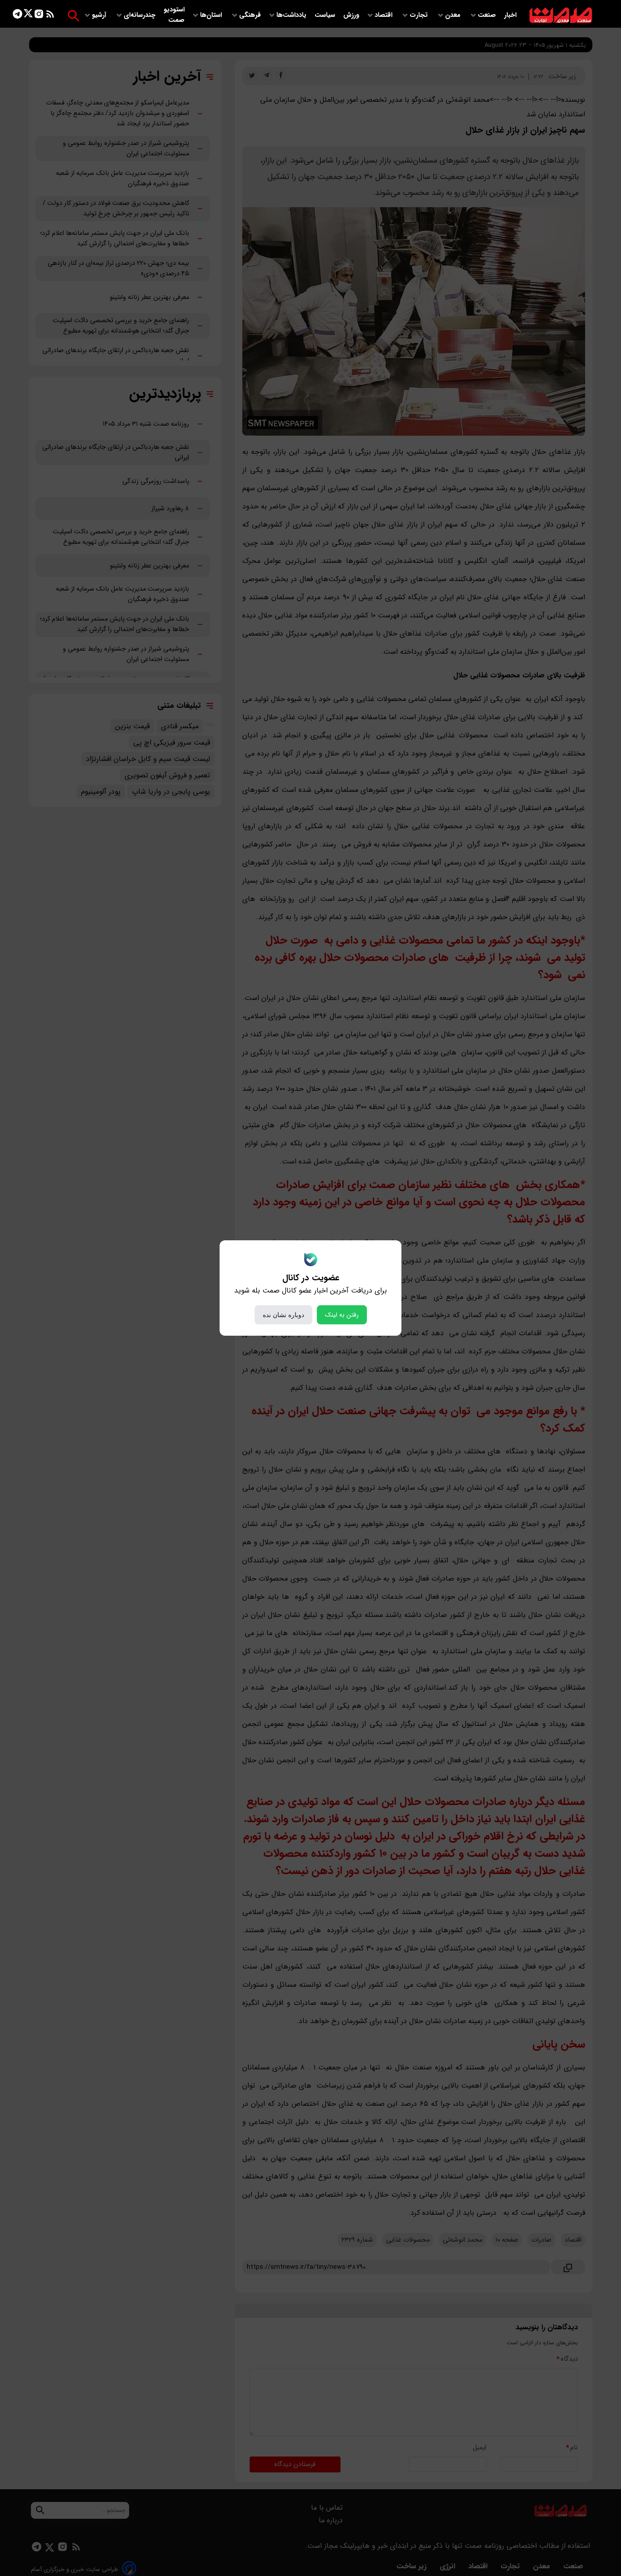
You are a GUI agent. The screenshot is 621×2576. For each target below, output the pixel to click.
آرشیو (100, 15)
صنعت (488, 15)
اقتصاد (384, 15)
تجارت (420, 15)
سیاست (326, 15)
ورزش (351, 15)
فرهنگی (250, 15)
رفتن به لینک (342, 1315)
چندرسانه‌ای (140, 15)
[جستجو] (73, 16)
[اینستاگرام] (39, 16)
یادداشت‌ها (292, 15)
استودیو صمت (174, 15)
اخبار (510, 15)
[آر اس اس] (50, 16)
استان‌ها (212, 15)
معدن (454, 15)
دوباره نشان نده (283, 1315)
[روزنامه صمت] (561, 16)
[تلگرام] (18, 16)
